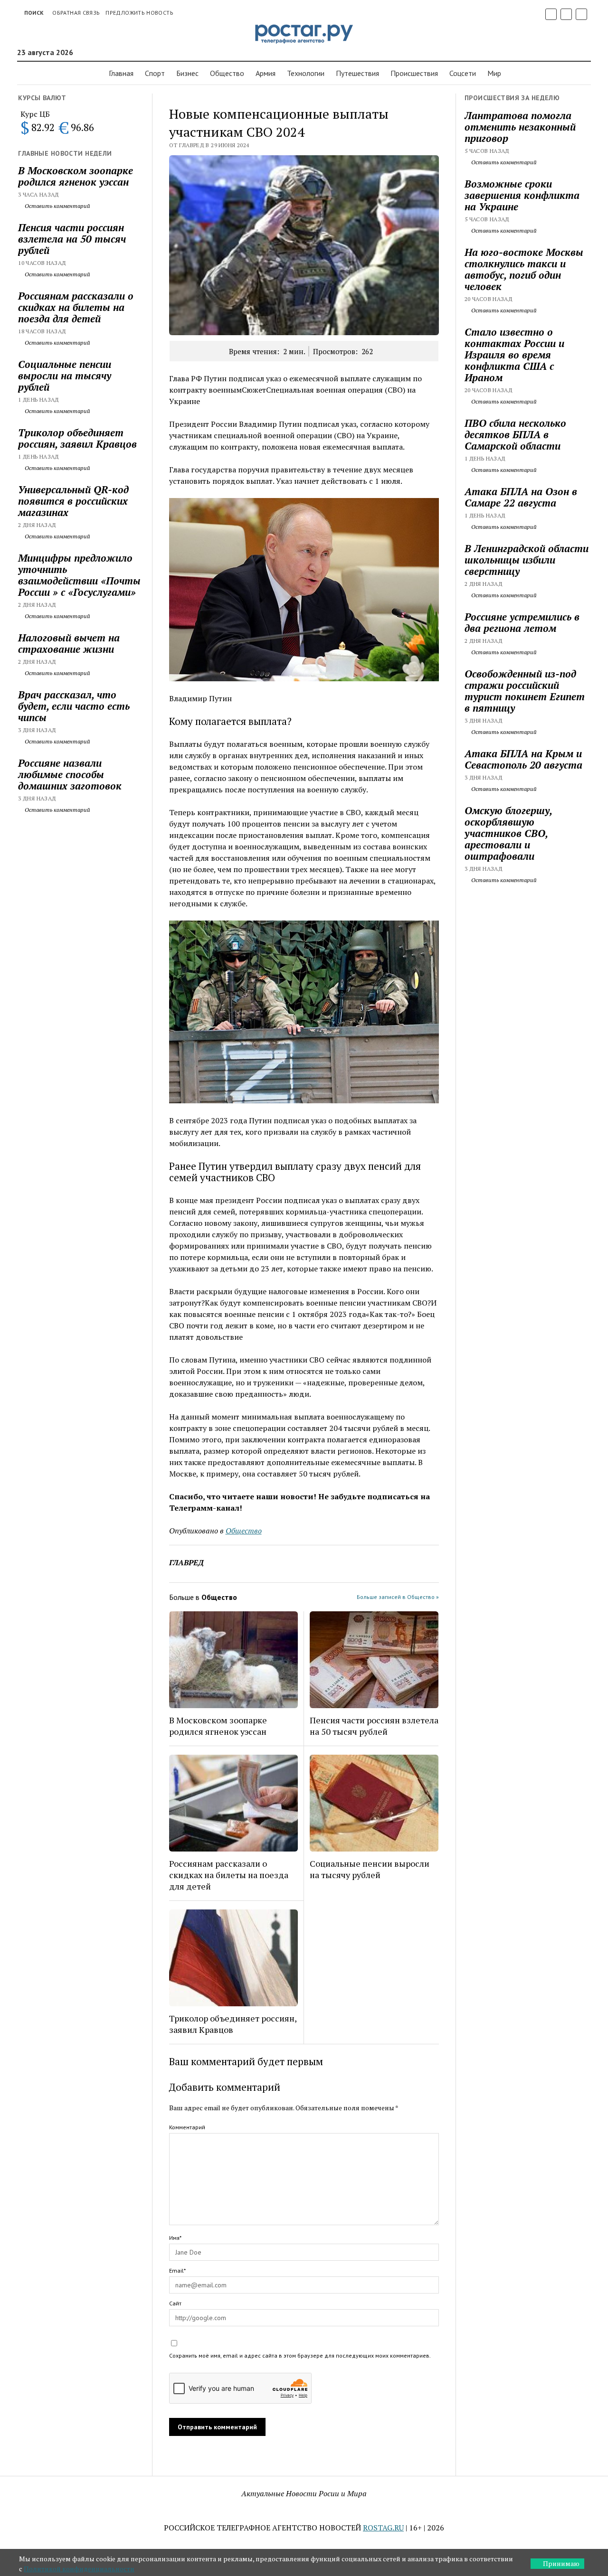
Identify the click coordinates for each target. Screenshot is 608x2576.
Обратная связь (76, 13)
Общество (227, 73)
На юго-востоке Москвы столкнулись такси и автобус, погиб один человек (524, 269)
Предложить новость (139, 13)
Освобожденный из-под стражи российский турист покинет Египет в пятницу (525, 691)
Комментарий (187, 2127)
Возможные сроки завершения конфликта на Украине (522, 195)
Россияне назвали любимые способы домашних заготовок (70, 774)
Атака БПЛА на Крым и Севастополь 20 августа (523, 759)
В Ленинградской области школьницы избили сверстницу (527, 560)
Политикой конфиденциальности (79, 2569)
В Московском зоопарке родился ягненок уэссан (76, 176)
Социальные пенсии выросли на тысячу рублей (65, 376)
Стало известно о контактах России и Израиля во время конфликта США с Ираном (514, 355)
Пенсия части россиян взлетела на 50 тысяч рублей (72, 239)
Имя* (175, 2238)
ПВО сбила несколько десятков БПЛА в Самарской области (515, 434)
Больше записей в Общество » (398, 1597)
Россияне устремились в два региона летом (522, 622)
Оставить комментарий (57, 206)
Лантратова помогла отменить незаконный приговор (520, 127)
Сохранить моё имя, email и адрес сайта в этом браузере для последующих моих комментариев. (300, 2355)
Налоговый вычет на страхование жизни (69, 643)
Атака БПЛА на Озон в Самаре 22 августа (521, 497)
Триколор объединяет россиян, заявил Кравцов (77, 438)
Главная (121, 73)
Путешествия (357, 73)
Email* (177, 2270)
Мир (494, 73)
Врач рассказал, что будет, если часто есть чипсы (74, 706)
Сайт (175, 2303)
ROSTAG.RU (383, 2528)
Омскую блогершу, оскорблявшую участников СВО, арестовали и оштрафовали (508, 833)
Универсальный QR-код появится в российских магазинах (73, 501)
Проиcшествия (414, 73)
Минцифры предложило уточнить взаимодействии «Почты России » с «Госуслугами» (79, 575)
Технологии (306, 73)
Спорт (155, 73)
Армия (266, 73)
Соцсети (463, 73)
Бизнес (187, 73)
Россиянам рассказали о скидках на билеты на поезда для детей (76, 307)
